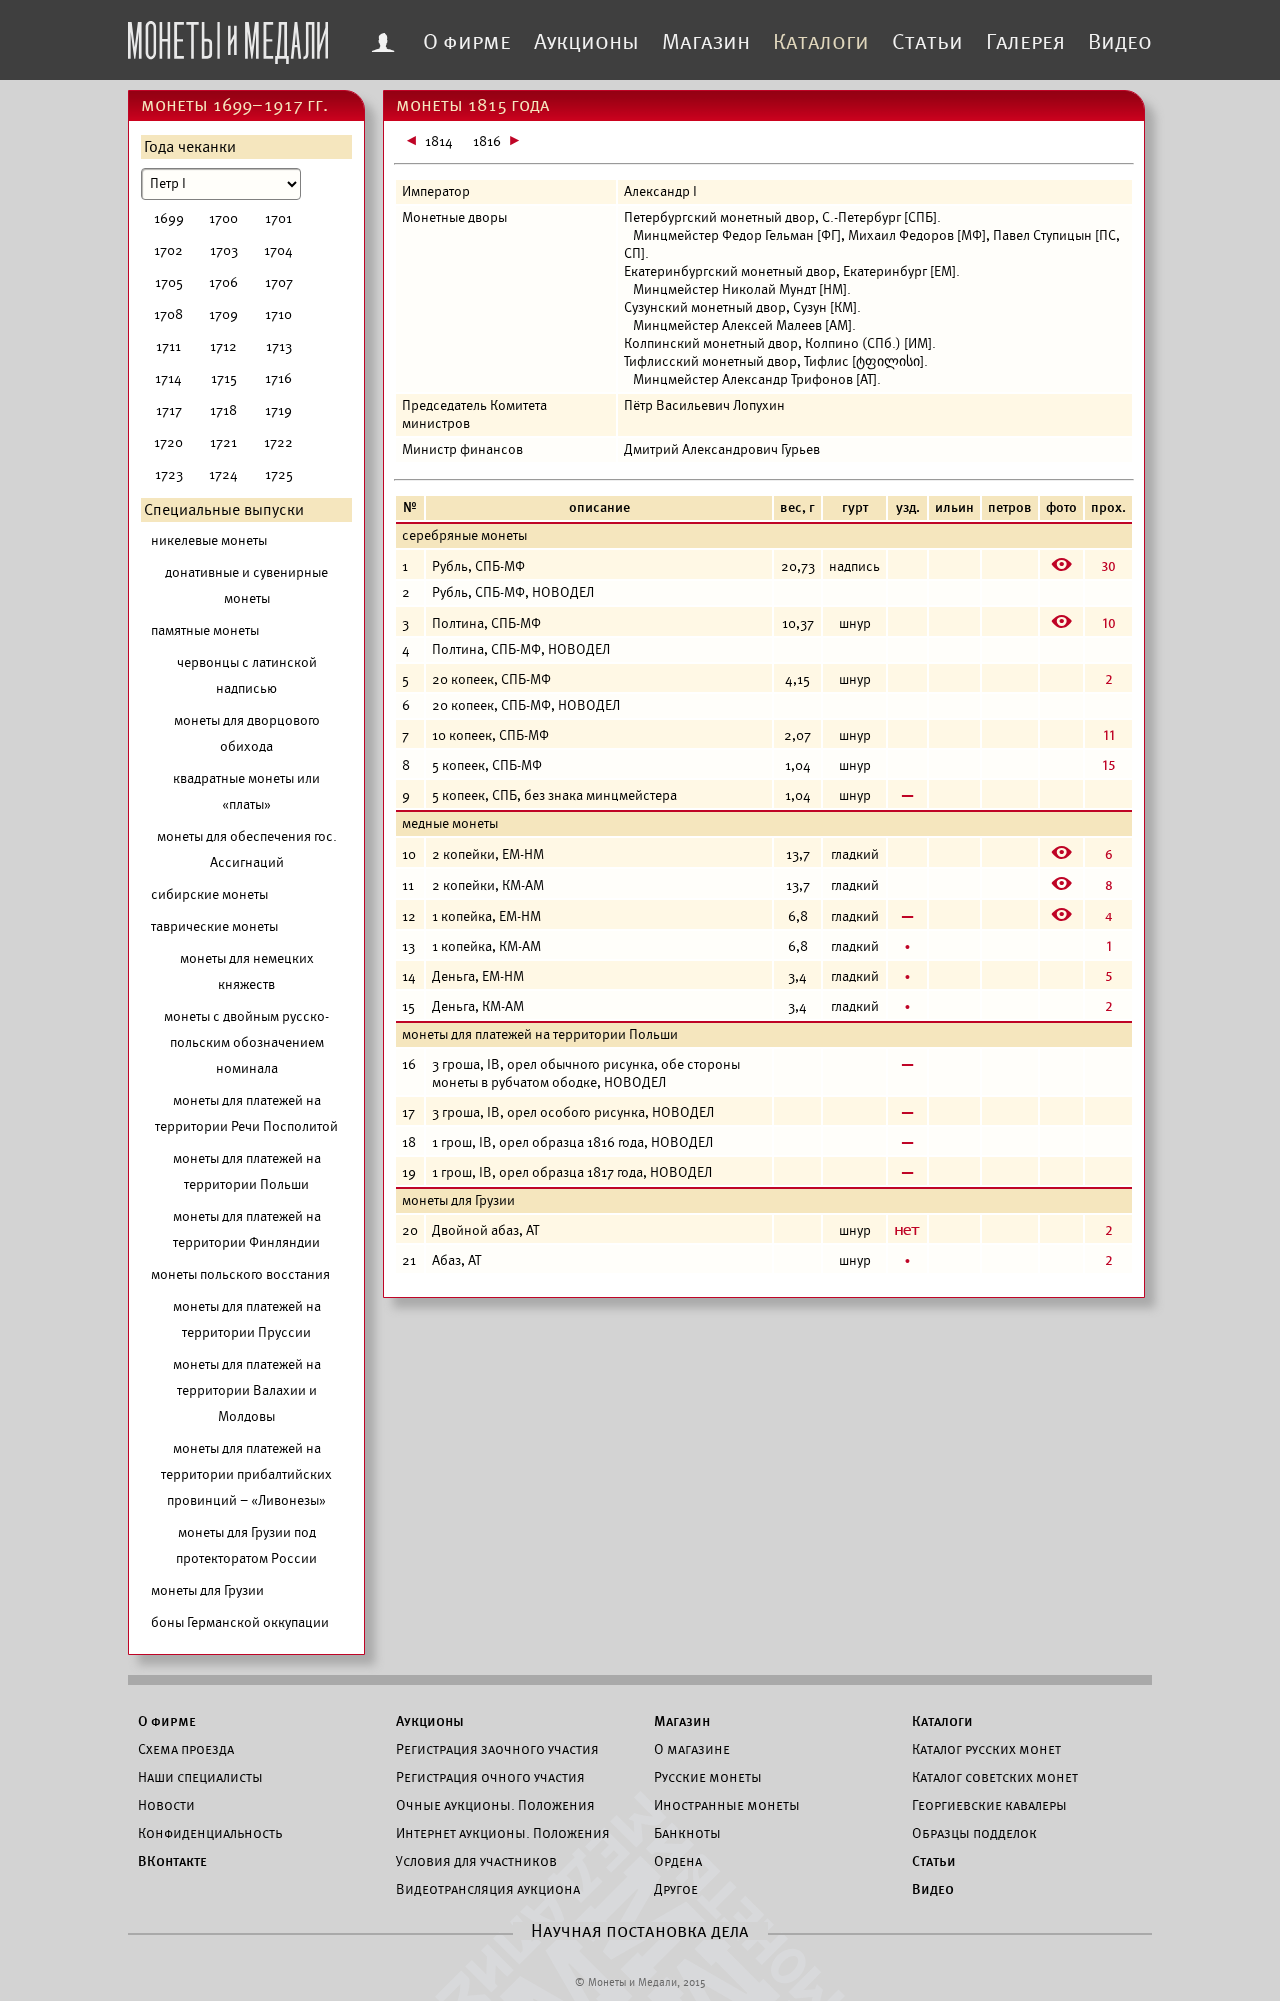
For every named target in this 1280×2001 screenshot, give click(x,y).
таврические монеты (214, 926)
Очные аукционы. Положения (495, 1805)
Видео (1120, 42)
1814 (439, 141)
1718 (223, 410)
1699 (169, 218)
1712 (223, 346)
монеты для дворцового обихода (247, 733)
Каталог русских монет (986, 1749)
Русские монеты (708, 1777)
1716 (278, 378)
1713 (279, 346)
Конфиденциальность (210, 1833)
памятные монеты (205, 630)
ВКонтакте (172, 1861)
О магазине (692, 1749)
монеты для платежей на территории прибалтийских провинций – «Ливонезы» (246, 1474)
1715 (224, 378)
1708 (168, 314)
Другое (676, 1889)
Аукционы (586, 42)
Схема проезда (186, 1749)
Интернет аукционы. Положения (503, 1833)
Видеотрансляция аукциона (488, 1889)
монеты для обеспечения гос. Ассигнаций (247, 849)
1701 (278, 218)
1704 (278, 250)
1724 (223, 474)
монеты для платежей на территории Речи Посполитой (246, 1113)
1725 (279, 474)
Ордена (678, 1861)
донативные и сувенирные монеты (246, 585)
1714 (168, 378)
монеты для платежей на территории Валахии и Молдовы (247, 1390)
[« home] (228, 37)
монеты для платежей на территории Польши (247, 1171)
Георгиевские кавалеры (989, 1805)
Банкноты (687, 1833)
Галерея (1025, 42)
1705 (169, 282)
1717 (169, 410)
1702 (168, 250)
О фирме (467, 42)
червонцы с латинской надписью (247, 675)
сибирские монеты (209, 894)
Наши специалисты (200, 1777)
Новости (166, 1805)
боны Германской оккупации (240, 1622)
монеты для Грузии (207, 1590)
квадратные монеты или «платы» (246, 791)
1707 (279, 282)
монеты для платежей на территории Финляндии (247, 1229)
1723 (169, 474)
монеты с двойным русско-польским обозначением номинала (246, 1042)
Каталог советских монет (995, 1777)
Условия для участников (476, 1861)
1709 (223, 314)
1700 (223, 218)
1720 (168, 442)
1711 (168, 346)
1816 (487, 141)
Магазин (706, 42)
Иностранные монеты (727, 1805)
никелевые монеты (209, 540)
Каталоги (821, 42)
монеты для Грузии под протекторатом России (246, 1545)
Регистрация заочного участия (497, 1749)
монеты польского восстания (240, 1274)
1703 (224, 250)
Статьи (927, 42)
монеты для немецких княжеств (247, 971)
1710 (278, 314)
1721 (223, 442)
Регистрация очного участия (490, 1777)
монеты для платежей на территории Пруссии (247, 1319)
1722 (278, 442)
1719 (278, 410)
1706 (223, 282)
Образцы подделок (974, 1833)
